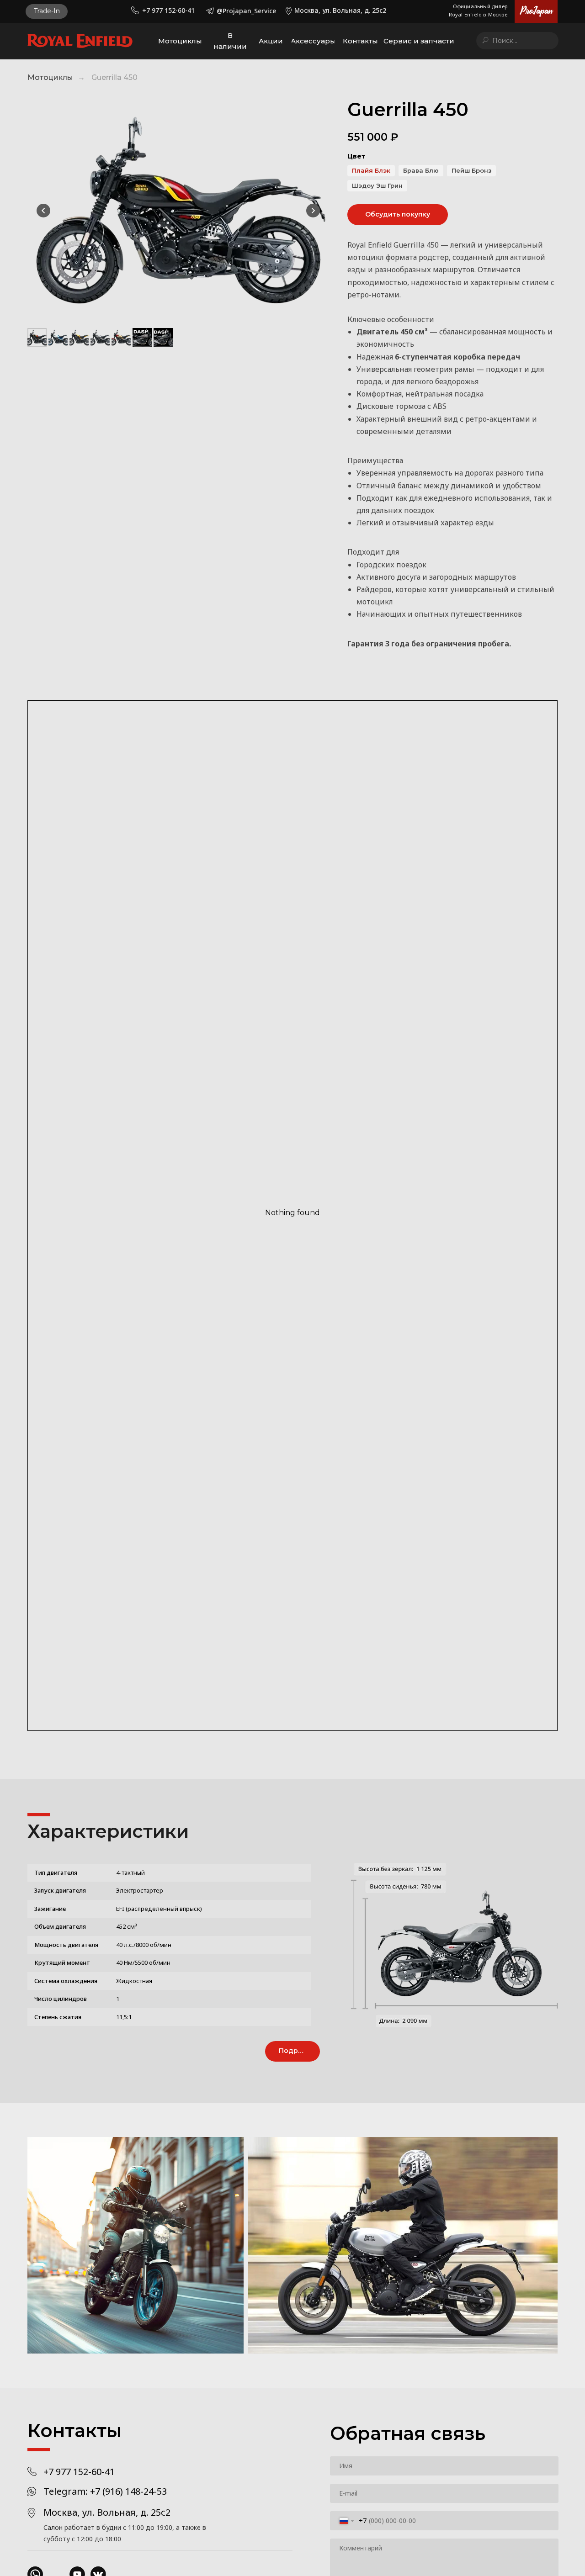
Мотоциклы (50, 77)
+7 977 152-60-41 (79, 2472)
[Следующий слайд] (313, 211)
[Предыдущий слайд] (43, 211)
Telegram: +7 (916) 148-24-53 (105, 2491)
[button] (47, 11)
